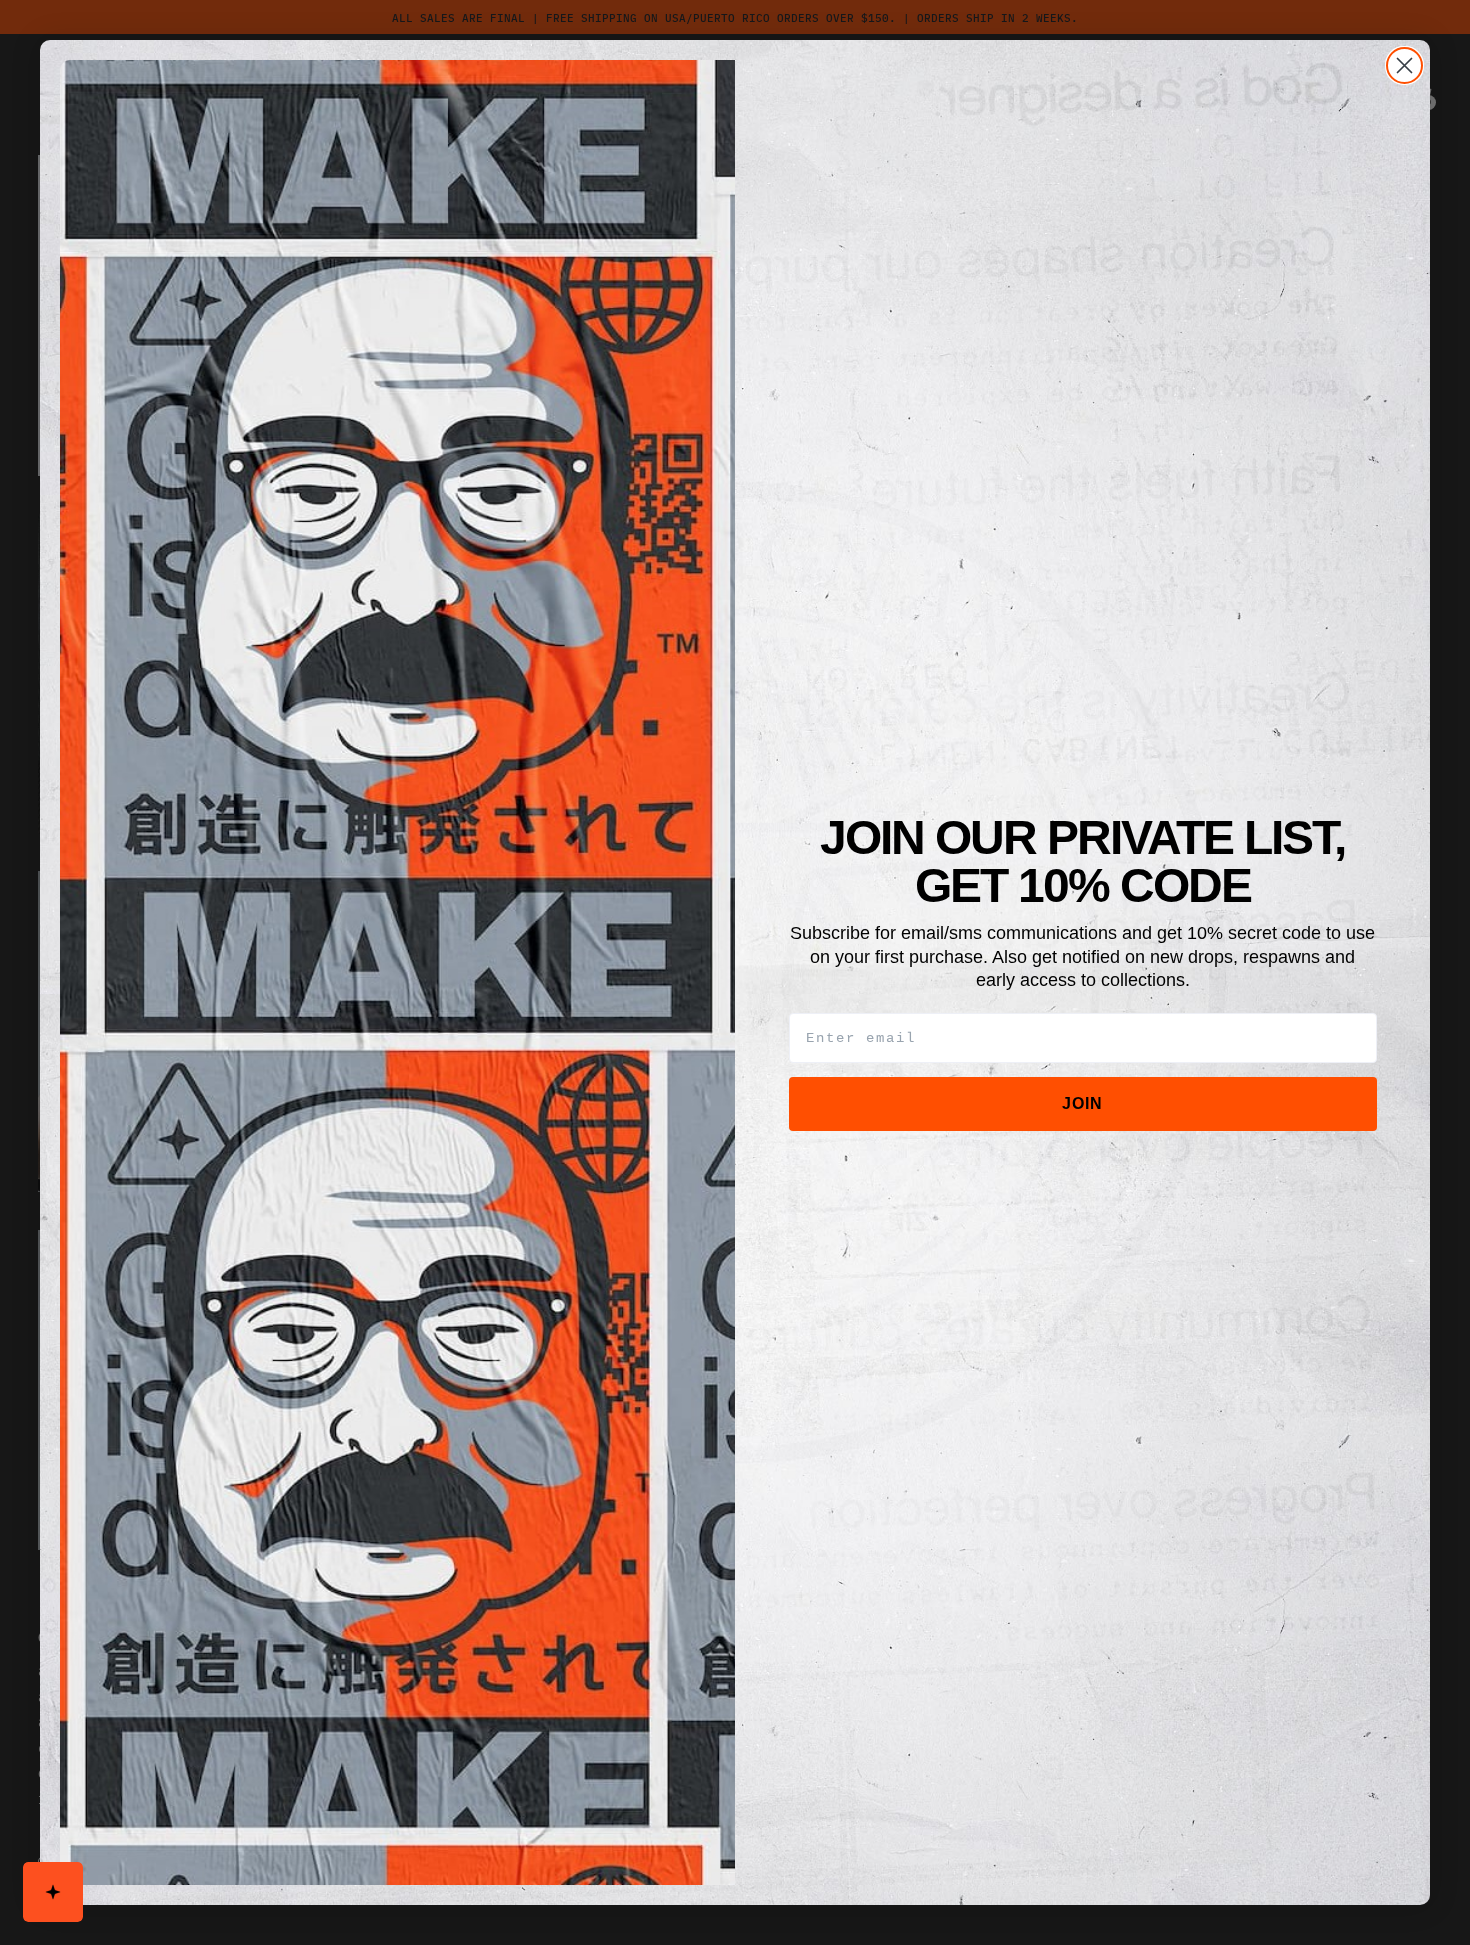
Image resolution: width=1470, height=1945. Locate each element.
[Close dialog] (1404, 65)
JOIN (1082, 1103)
